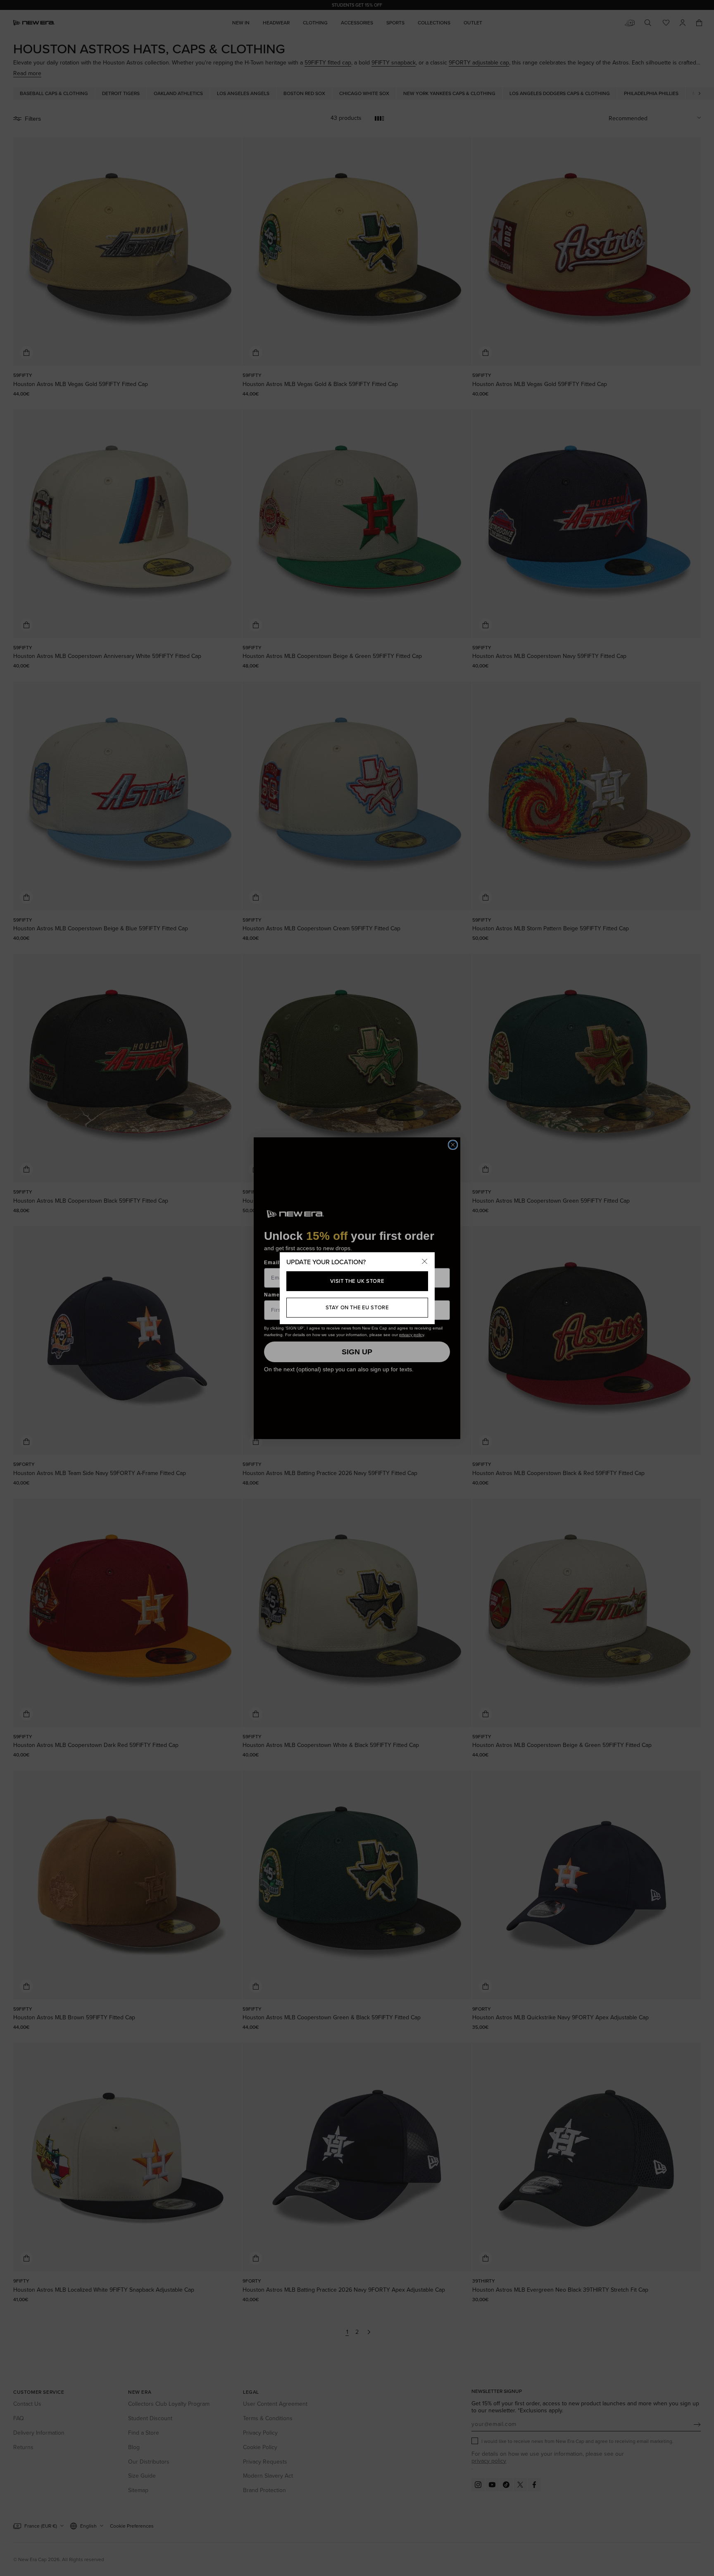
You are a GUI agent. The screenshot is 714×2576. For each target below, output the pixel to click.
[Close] (425, 1262)
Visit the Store (357, 1281)
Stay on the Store (357, 1307)
